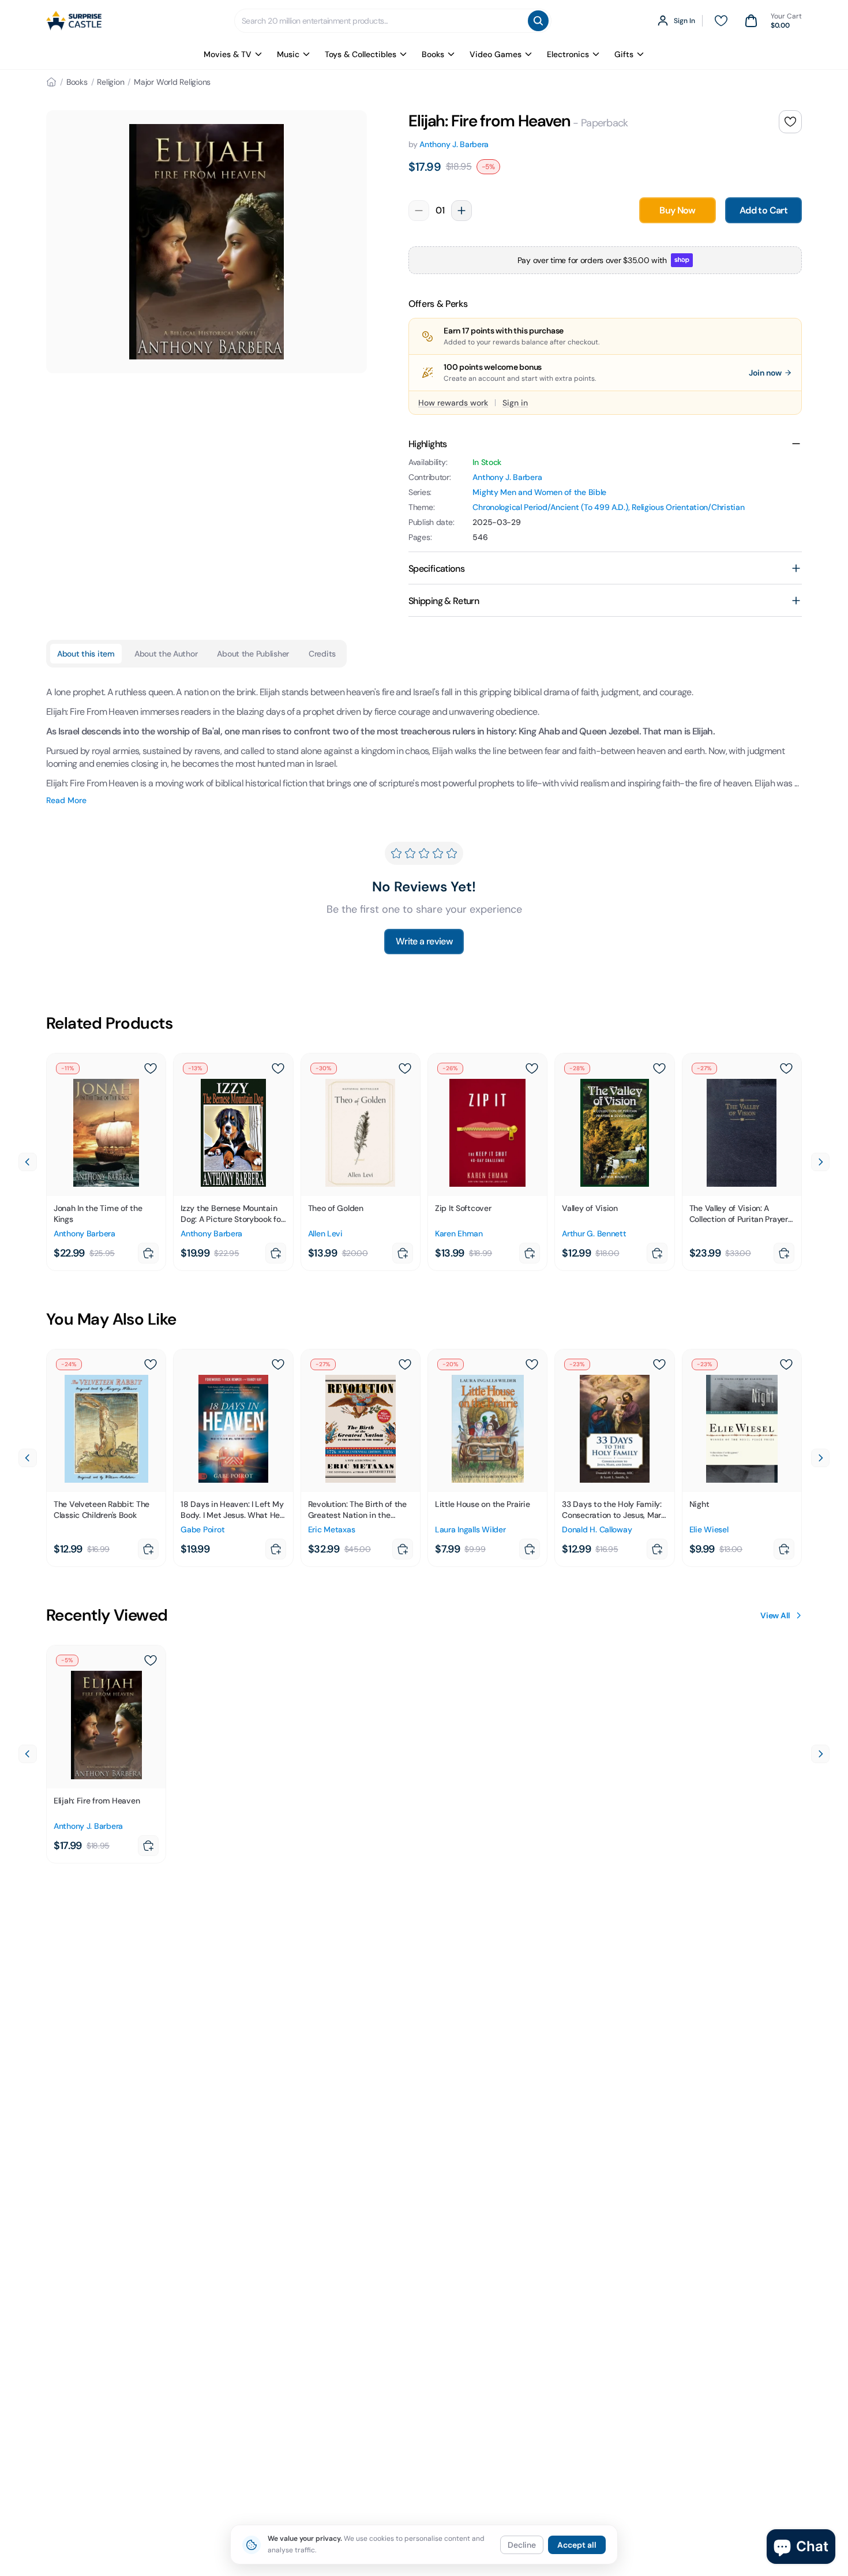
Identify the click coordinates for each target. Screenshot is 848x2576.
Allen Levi (325, 1233)
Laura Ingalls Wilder (470, 1529)
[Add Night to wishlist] (786, 1364)
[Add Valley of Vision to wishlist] (659, 1068)
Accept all (577, 2545)
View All (775, 1615)
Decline (522, 2545)
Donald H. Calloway (597, 1529)
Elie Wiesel (709, 1529)
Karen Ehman (459, 1233)
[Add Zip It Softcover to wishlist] (532, 1068)
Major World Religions (172, 82)
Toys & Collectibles (361, 54)
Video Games (496, 54)
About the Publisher (253, 654)
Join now (765, 373)
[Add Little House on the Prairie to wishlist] (532, 1364)
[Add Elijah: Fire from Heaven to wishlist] (790, 122)
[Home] (51, 82)
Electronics (568, 54)
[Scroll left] (28, 1162)
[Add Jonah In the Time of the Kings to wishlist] (151, 1068)
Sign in (515, 403)
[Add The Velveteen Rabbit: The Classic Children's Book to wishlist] (151, 1364)
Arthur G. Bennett (594, 1233)
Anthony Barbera (85, 1233)
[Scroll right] (820, 1162)
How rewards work (453, 403)
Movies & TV (228, 54)
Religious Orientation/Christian (688, 507)
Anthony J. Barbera (454, 144)
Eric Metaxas (332, 1529)
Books (433, 54)
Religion (110, 82)
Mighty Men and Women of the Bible (539, 492)
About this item (86, 654)
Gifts (624, 54)
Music (288, 54)
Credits (322, 654)
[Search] (538, 21)
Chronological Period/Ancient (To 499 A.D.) (550, 507)
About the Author (166, 654)
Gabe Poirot (202, 1529)
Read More (66, 800)
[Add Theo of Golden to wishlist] (405, 1068)
